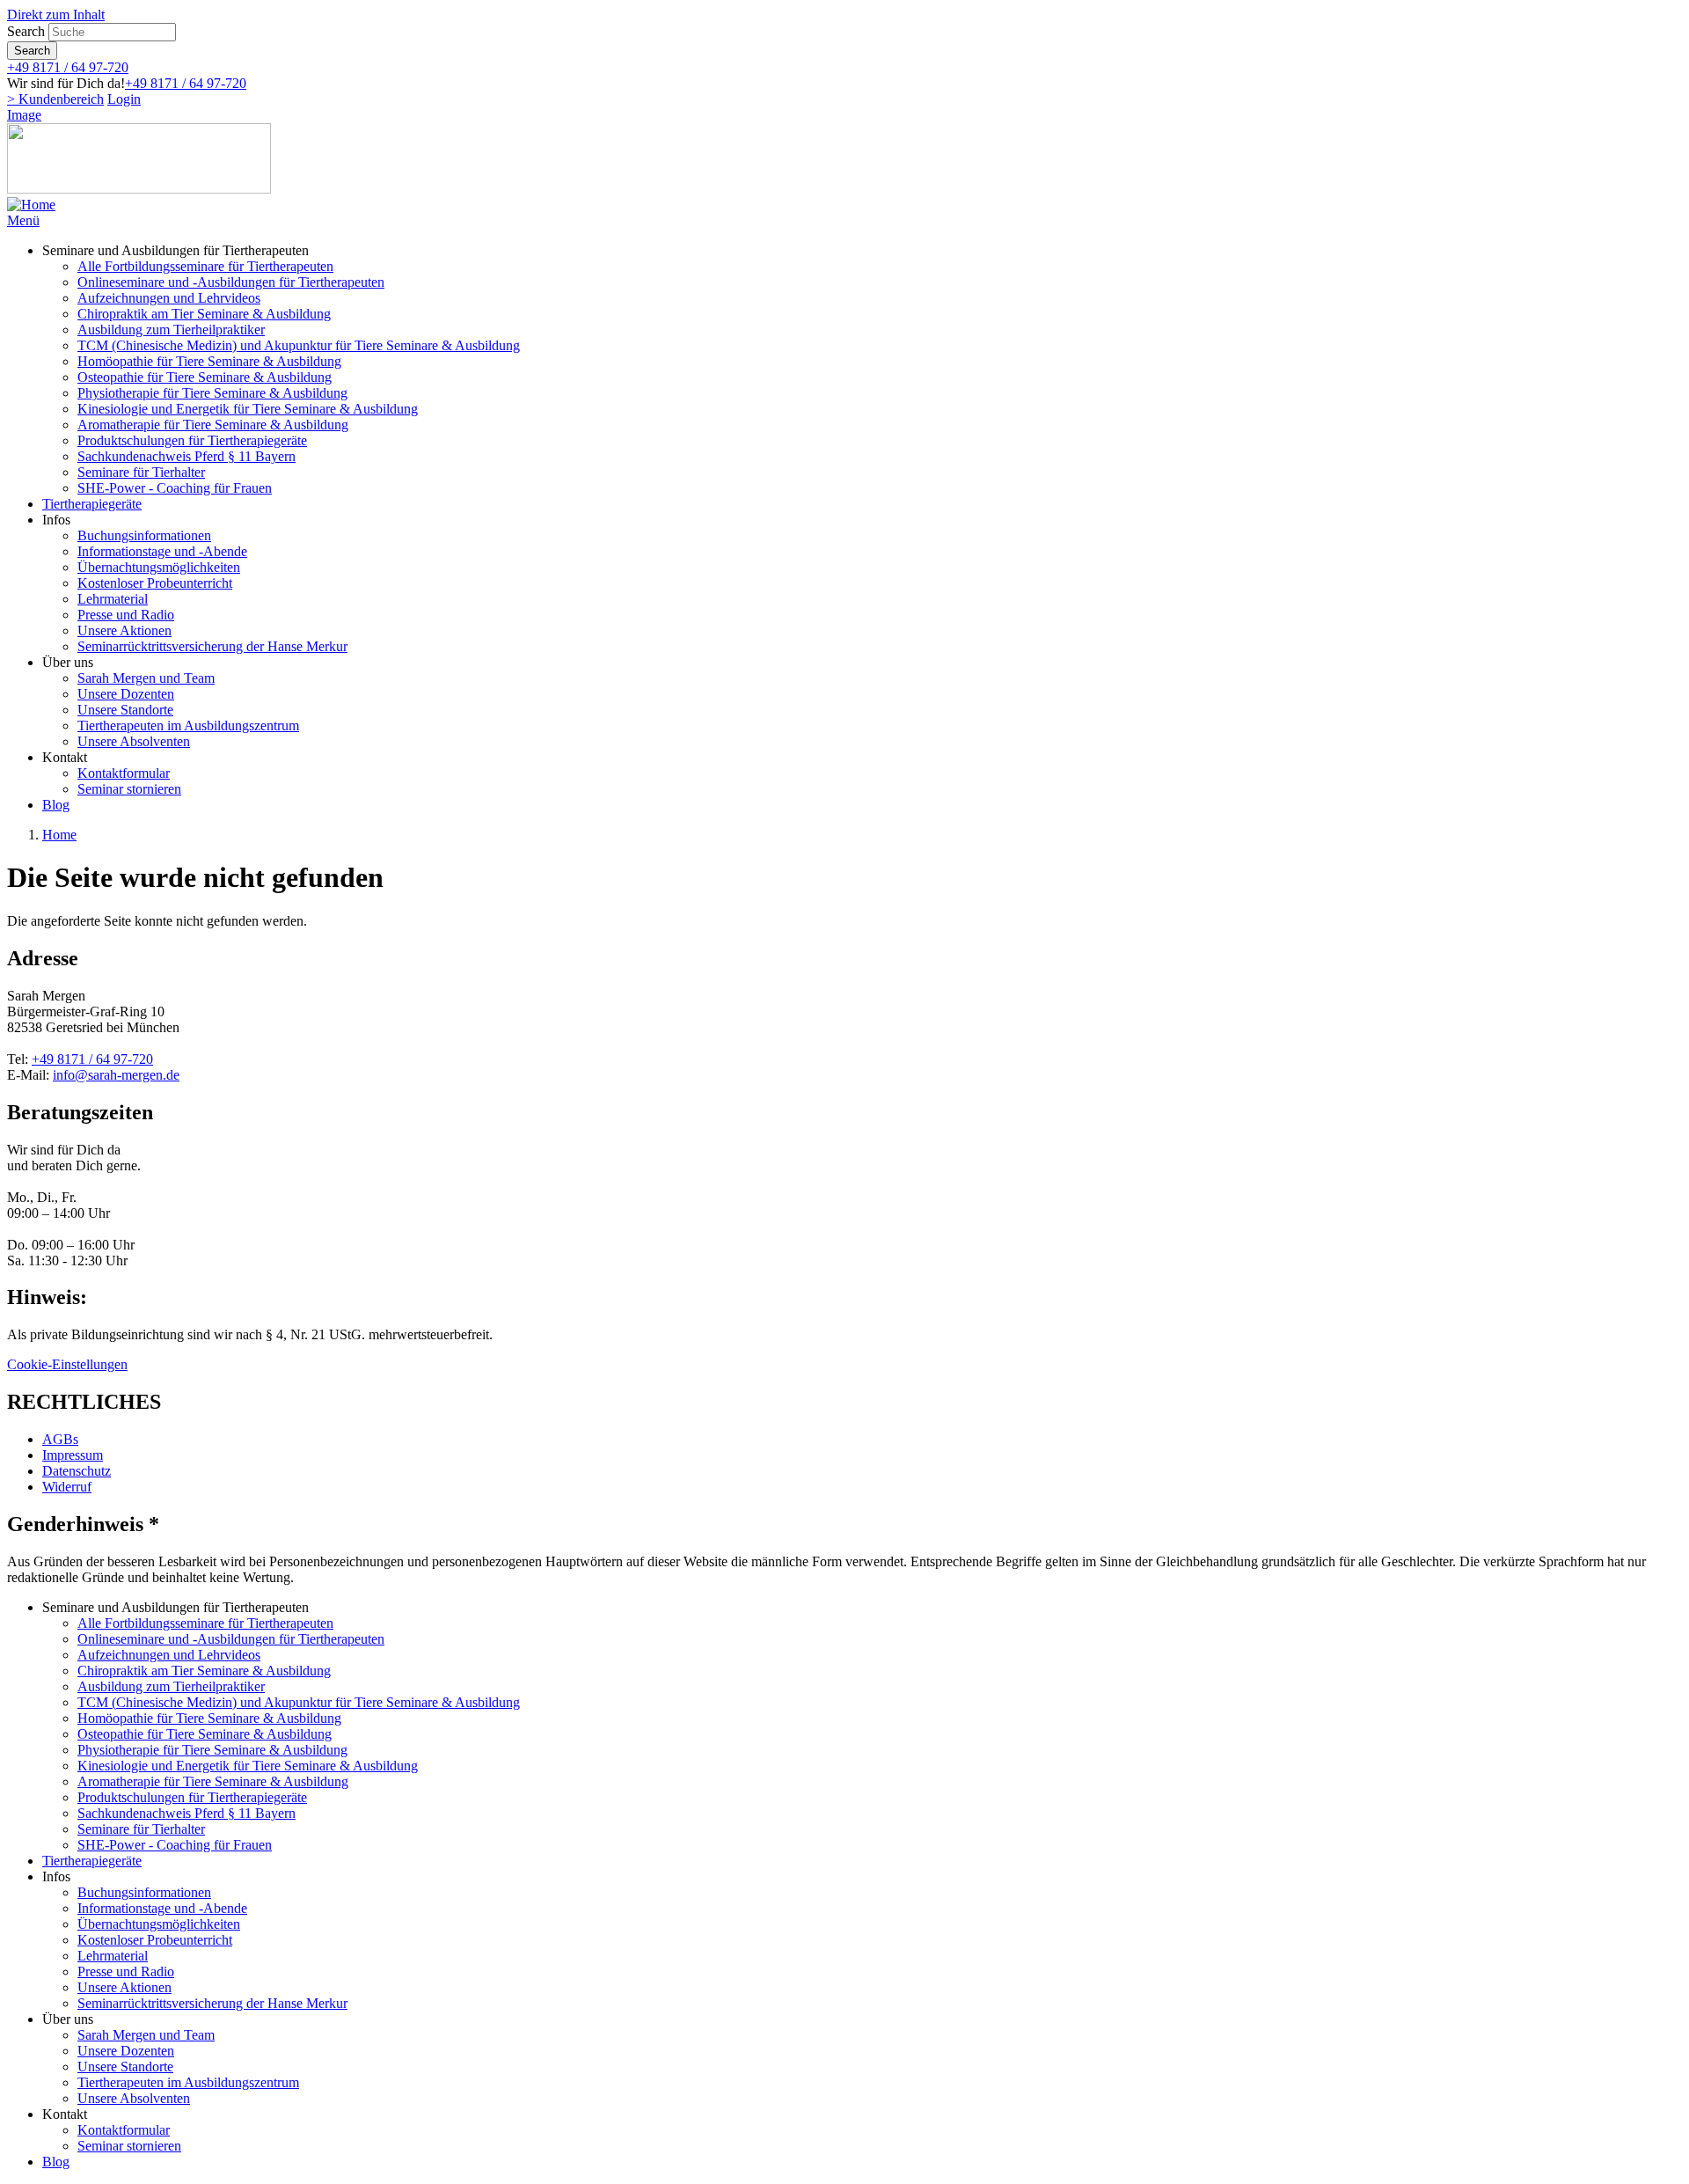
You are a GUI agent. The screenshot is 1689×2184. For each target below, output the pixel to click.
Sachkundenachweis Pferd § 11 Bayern (186, 456)
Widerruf (67, 1487)
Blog (56, 805)
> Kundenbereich (55, 99)
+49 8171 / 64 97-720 (68, 67)
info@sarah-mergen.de (116, 1075)
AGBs (60, 1439)
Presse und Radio (126, 615)
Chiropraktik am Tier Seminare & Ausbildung (204, 314)
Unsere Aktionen (124, 630)
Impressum (73, 1455)
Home (59, 835)
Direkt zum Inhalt (56, 15)
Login (124, 99)
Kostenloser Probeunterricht (155, 583)
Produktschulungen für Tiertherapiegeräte (192, 440)
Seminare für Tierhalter (141, 472)
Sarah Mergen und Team (146, 678)
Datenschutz (77, 1471)
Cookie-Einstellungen (67, 1364)
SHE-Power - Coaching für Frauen (175, 488)
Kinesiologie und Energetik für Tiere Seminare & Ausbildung (248, 409)
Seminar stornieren (129, 789)
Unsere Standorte (125, 710)
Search (26, 31)
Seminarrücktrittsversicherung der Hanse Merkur (212, 646)
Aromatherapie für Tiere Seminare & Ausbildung (213, 425)
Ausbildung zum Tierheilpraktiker (171, 330)
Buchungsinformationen (144, 535)
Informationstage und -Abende (162, 551)
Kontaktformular (124, 773)
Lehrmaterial (113, 599)
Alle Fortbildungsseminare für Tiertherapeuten (205, 266)
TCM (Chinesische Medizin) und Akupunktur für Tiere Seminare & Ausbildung (299, 345)
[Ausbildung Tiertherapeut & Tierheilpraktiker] (31, 205)
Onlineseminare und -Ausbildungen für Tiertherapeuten (231, 282)
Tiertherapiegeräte (92, 504)
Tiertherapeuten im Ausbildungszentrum (188, 726)
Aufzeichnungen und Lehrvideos (169, 298)
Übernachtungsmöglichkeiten (159, 567)
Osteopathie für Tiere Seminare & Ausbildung (205, 377)
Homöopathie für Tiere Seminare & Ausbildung (209, 361)
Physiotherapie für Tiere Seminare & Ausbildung (212, 393)
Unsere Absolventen (134, 741)
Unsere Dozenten (126, 694)
